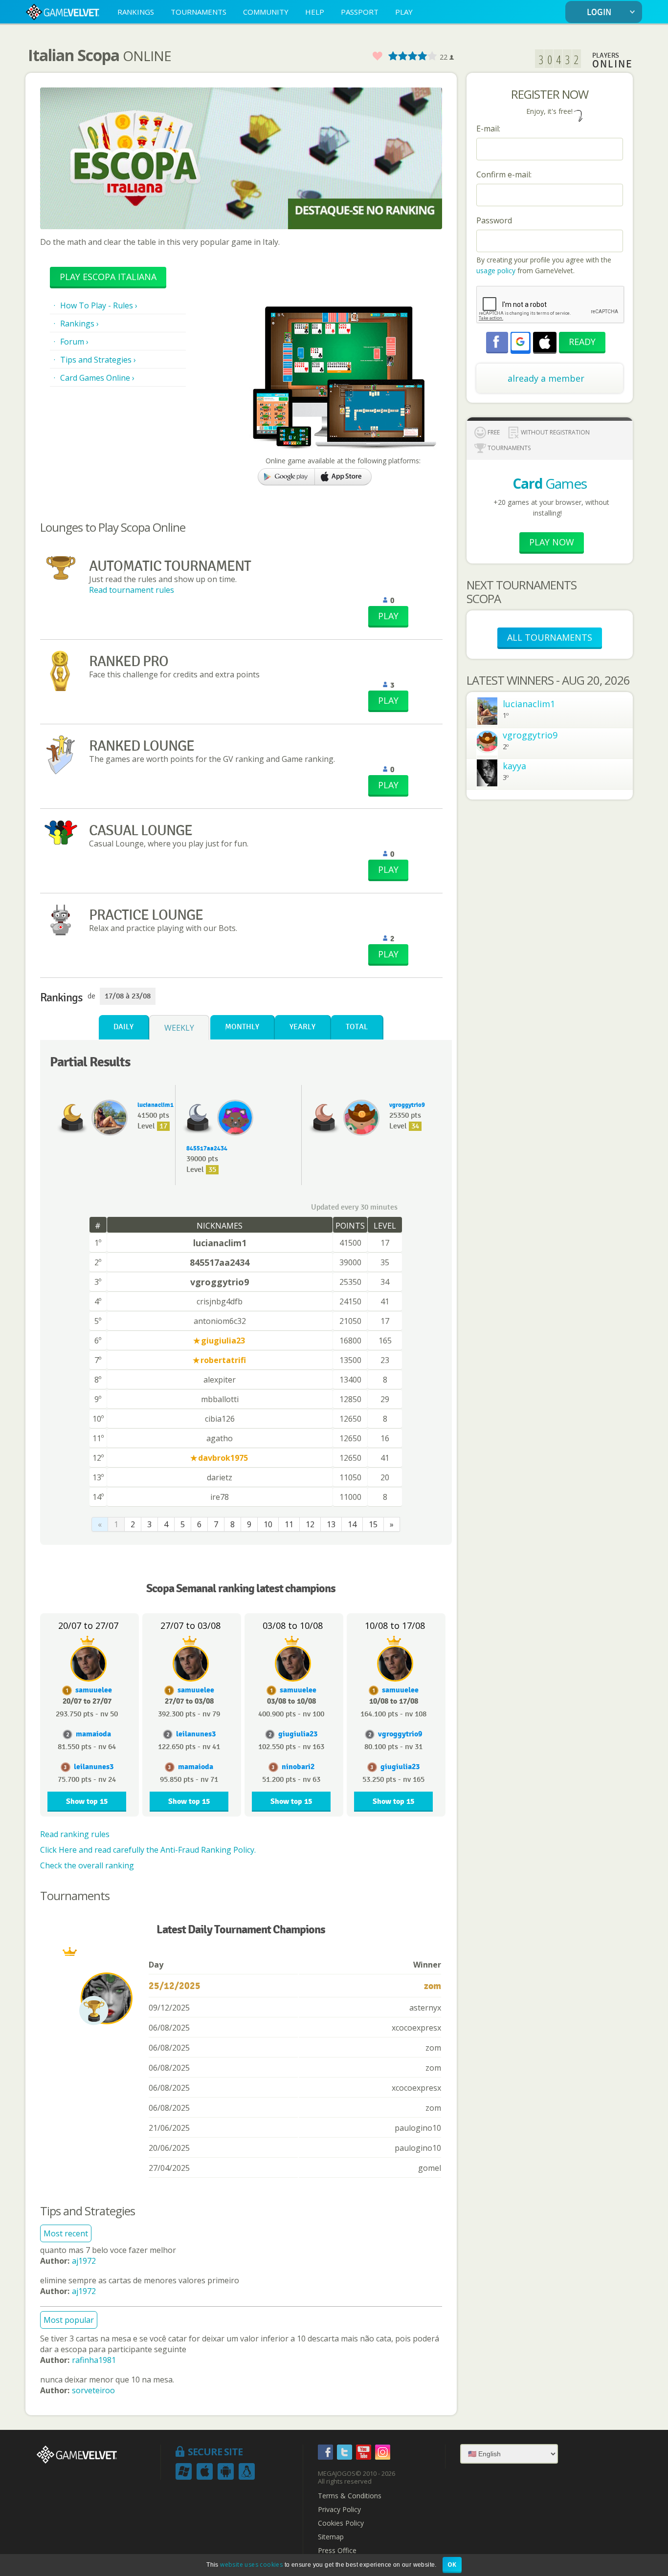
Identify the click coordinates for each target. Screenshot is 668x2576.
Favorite (377, 56)
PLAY (404, 12)
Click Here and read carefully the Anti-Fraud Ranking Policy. (148, 1850)
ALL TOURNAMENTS (550, 637)
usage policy (496, 271)
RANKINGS (136, 12)
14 (352, 1524)
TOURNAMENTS (199, 12)
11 (289, 1524)
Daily (123, 1027)
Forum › (74, 342)
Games (550, 483)
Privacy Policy (339, 2510)
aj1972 (84, 2261)
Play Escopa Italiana (108, 277)
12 (310, 1524)
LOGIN (599, 12)
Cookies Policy (341, 2523)
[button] (520, 342)
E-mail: (488, 129)
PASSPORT (360, 12)
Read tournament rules (132, 590)
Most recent (66, 2233)
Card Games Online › (97, 378)
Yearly (302, 1027)
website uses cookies (251, 2565)
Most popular (69, 2320)
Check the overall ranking (87, 1865)
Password (494, 220)
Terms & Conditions (350, 2496)
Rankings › (79, 324)
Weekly (179, 1028)
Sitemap (331, 2537)
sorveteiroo (93, 2390)
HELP (315, 12)
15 (373, 1524)
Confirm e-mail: (504, 174)
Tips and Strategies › (98, 360)
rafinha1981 (94, 2360)
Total (357, 1027)
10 (268, 1524)
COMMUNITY (266, 12)
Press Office (337, 2551)
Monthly (242, 1027)
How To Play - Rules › (99, 305)
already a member (546, 378)
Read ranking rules (75, 1834)
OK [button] (452, 2565)
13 (331, 1524)
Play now (552, 542)
